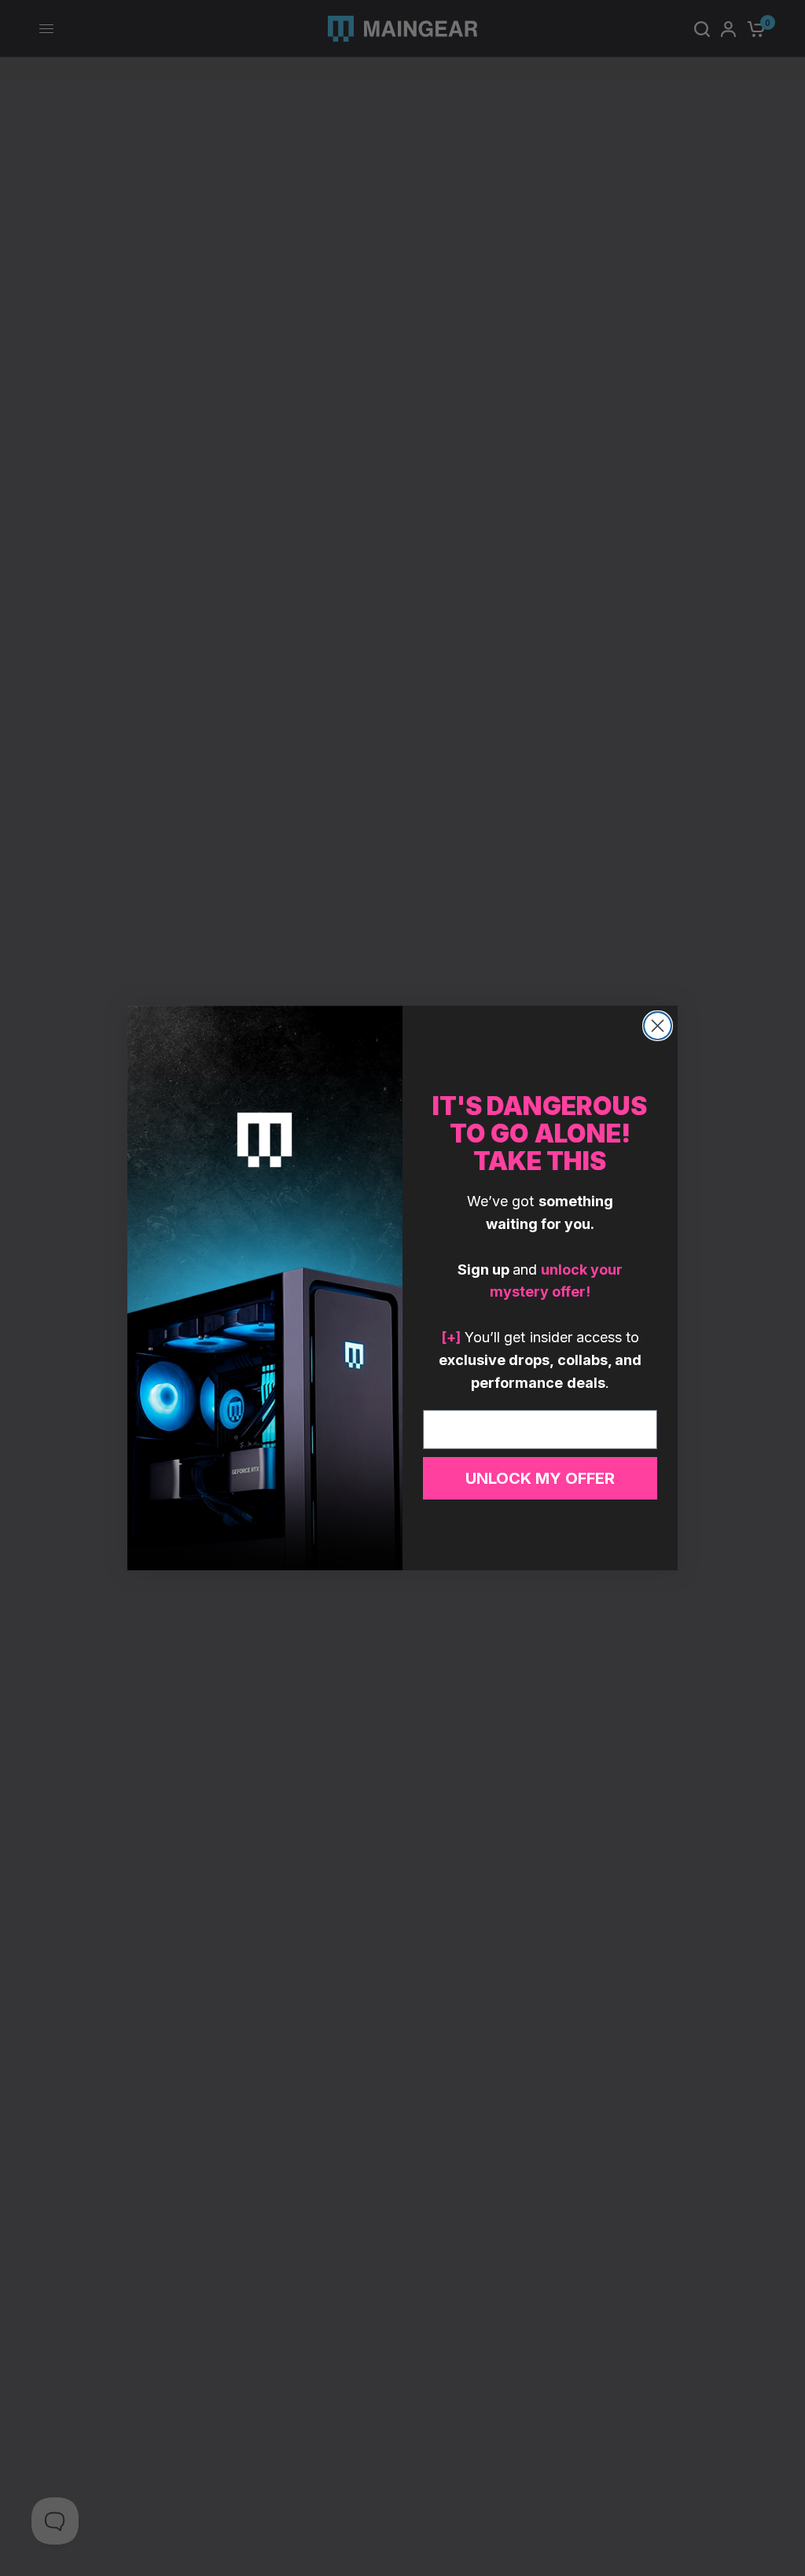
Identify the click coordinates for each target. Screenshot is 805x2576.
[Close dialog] (658, 1026)
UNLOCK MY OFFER (540, 1478)
